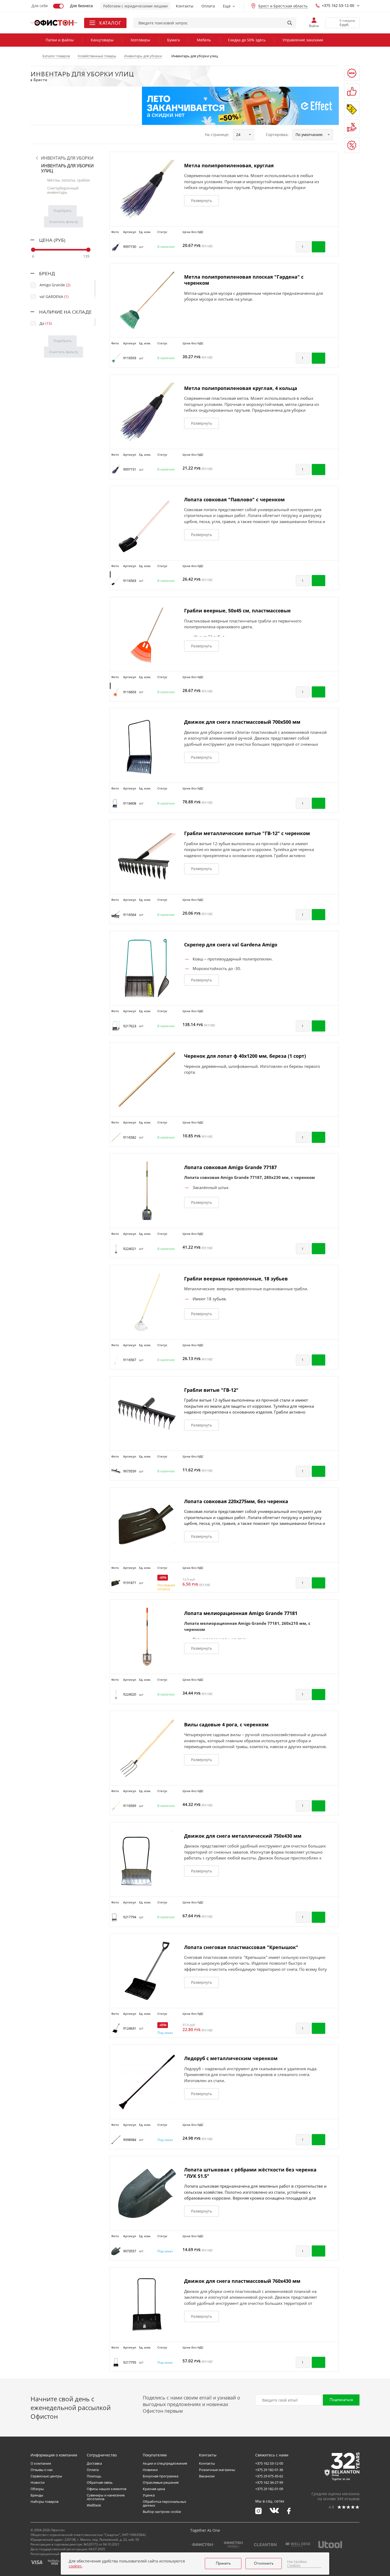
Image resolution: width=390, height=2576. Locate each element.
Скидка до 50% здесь (247, 40)
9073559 (130, 1471)
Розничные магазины (217, 2470)
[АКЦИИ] (352, 109)
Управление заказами (303, 40)
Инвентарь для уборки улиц (67, 168)
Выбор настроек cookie (162, 2512)
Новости (38, 2482)
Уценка (149, 2495)
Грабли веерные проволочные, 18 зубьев (236, 1279)
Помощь (94, 2476)
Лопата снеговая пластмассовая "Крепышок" (241, 1947)
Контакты (185, 6)
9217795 (130, 2362)
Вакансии (207, 2476)
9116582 (130, 1137)
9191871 (130, 1583)
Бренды (37, 2495)
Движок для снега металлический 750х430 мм (243, 1836)
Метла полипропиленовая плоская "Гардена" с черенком (244, 280)
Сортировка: (277, 135)
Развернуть (201, 201)
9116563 (130, 581)
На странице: (217, 135)
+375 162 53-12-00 (338, 5)
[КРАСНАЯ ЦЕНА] (352, 127)
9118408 (130, 803)
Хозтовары (140, 40)
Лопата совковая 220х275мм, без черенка (236, 1501)
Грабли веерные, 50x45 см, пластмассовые (237, 611)
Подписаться (341, 2400)
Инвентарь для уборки (67, 158)
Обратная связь (100, 2482)
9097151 (130, 469)
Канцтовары (102, 40)
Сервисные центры (46, 2476)
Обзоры (37, 2489)
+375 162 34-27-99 (269, 2482)
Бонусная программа (161, 2476)
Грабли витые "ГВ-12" (211, 1390)
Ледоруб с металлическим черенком (231, 2058)
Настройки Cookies (297, 2564)
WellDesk (94, 2505)
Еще (227, 6)
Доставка (94, 2463)
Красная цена (154, 2489)
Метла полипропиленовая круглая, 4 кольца (241, 388)
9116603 (130, 692)
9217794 (130, 1917)
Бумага (174, 40)
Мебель (204, 40)
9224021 (130, 1249)
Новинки (150, 2470)
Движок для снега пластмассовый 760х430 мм (242, 2281)
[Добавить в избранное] (332, 247)
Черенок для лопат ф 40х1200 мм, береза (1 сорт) (245, 1056)
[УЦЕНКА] (352, 145)
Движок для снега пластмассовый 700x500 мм (242, 722)
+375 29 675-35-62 (269, 2476)
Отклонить (264, 2564)
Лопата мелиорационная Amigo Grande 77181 (241, 1613)
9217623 (130, 1026)
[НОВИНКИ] (352, 73)
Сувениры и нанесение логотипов (106, 2497)
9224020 (130, 1694)
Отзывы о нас (42, 2470)
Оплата (208, 6)
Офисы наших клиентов (107, 2489)
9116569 (130, 1806)
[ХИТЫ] (352, 91)
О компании (41, 2463)
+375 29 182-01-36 (269, 2470)
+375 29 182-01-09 (269, 2489)
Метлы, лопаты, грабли (68, 180)
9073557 (130, 2251)
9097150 (130, 247)
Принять (223, 2564)
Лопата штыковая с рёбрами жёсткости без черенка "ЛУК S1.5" (250, 2173)
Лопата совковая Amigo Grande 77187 (230, 1167)
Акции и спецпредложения (165, 2463)
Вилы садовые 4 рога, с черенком (226, 1724)
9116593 (130, 358)
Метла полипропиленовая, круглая (229, 165)
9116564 (130, 915)
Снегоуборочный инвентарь (63, 190)
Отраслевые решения (161, 2482)
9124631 (130, 2028)
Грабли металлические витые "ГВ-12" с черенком (247, 833)
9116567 (130, 1360)
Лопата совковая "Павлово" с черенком (234, 499)
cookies (75, 2566)
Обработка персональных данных (164, 2503)
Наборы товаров (44, 2502)
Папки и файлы (60, 40)
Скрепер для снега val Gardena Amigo (231, 945)
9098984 (130, 2140)
